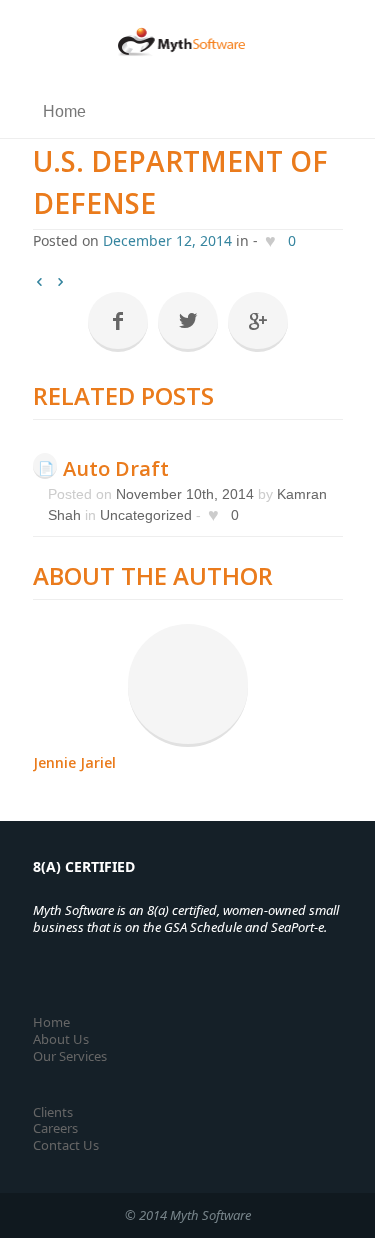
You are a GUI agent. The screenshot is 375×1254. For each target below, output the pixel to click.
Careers (55, 1128)
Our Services (70, 1056)
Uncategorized (146, 515)
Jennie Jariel (74, 762)
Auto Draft (116, 468)
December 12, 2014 (167, 240)
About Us (61, 1039)
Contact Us (66, 1145)
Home (51, 1022)
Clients (53, 1112)
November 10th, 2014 (185, 494)
